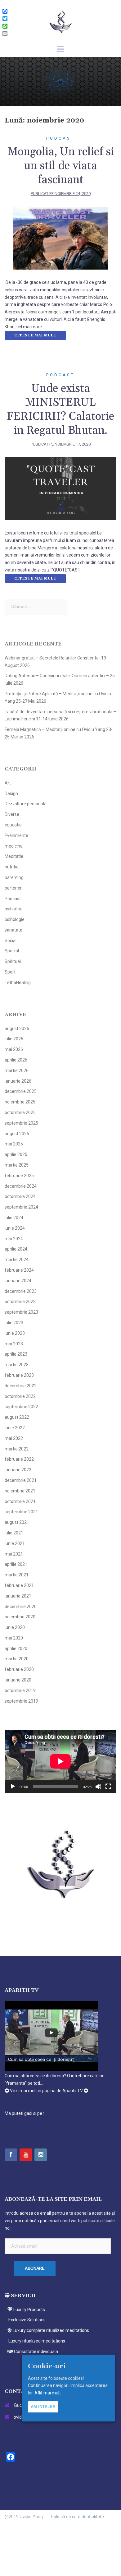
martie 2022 (17, 1449)
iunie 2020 (15, 1627)
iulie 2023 (14, 1323)
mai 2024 (14, 1239)
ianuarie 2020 (18, 1680)
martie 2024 (17, 1260)
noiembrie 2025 (20, 1102)
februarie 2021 (19, 1585)
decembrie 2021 (21, 1480)
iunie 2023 (15, 1333)
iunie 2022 (15, 1428)
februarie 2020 (19, 1669)
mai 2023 (14, 1344)
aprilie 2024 (16, 1249)
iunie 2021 (15, 1543)
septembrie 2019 (21, 1701)
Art (8, 783)
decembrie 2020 (21, 1607)
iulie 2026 (14, 1039)
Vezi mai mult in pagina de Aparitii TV (46, 2091)
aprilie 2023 (16, 1354)
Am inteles (43, 2407)
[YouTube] (26, 2155)
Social (11, 941)
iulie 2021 (14, 1533)
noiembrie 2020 (20, 1617)
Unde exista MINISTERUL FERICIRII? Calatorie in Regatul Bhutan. (60, 409)
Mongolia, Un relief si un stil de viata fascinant (61, 166)
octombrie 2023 (20, 1302)
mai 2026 (14, 1049)
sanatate (13, 930)
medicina (14, 846)
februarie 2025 (19, 1176)
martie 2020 (17, 1659)
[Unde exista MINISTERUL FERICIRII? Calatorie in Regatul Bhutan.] (60, 488)
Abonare (35, 2268)
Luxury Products (29, 2310)
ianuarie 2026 (18, 1081)
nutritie (12, 867)
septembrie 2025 (21, 1123)
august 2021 (17, 1522)
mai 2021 (14, 1554)
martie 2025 (17, 1165)
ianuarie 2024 (18, 1281)
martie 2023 (17, 1365)
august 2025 (17, 1134)
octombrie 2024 (20, 1196)
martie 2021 (17, 1575)
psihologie (15, 919)
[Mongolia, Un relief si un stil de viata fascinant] (60, 238)
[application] (60, 1761)
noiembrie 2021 (20, 1491)
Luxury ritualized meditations (36, 2341)
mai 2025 (14, 1144)
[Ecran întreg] (108, 1787)
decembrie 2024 (21, 1186)
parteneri (14, 888)
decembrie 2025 (21, 1091)
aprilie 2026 (16, 1060)
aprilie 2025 (16, 1154)
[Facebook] (11, 2155)
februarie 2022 (19, 1459)
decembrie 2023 (21, 1291)
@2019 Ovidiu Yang (24, 2517)
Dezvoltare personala (26, 804)
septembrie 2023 (21, 1312)
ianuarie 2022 (18, 1470)
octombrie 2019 (20, 1690)
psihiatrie (14, 909)
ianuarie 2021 (18, 1596)
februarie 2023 (19, 1375)
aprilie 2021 (16, 1564)
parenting (14, 877)
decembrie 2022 (21, 1386)
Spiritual (13, 961)
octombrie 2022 (20, 1396)
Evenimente (16, 835)
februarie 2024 (19, 1270)
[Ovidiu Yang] (60, 21)
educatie (13, 825)
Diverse (12, 814)
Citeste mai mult (35, 335)
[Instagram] (41, 2155)
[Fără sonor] (98, 1787)
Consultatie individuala (36, 2352)
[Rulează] (13, 1787)
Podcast (60, 138)
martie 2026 (17, 1071)
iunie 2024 (15, 1228)
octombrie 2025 (20, 1112)
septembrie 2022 (21, 1407)
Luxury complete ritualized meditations (50, 2330)
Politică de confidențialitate (77, 2517)
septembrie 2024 (21, 1207)
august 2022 (17, 1417)
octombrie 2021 (20, 1501)
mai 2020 (14, 1638)
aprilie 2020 (16, 1649)
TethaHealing (18, 983)
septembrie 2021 (21, 1512)
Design (11, 793)
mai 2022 (14, 1438)
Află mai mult (48, 2393)
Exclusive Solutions (27, 2320)
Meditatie (14, 856)
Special (12, 951)
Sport (10, 972)
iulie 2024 (14, 1218)
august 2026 (17, 1029)
